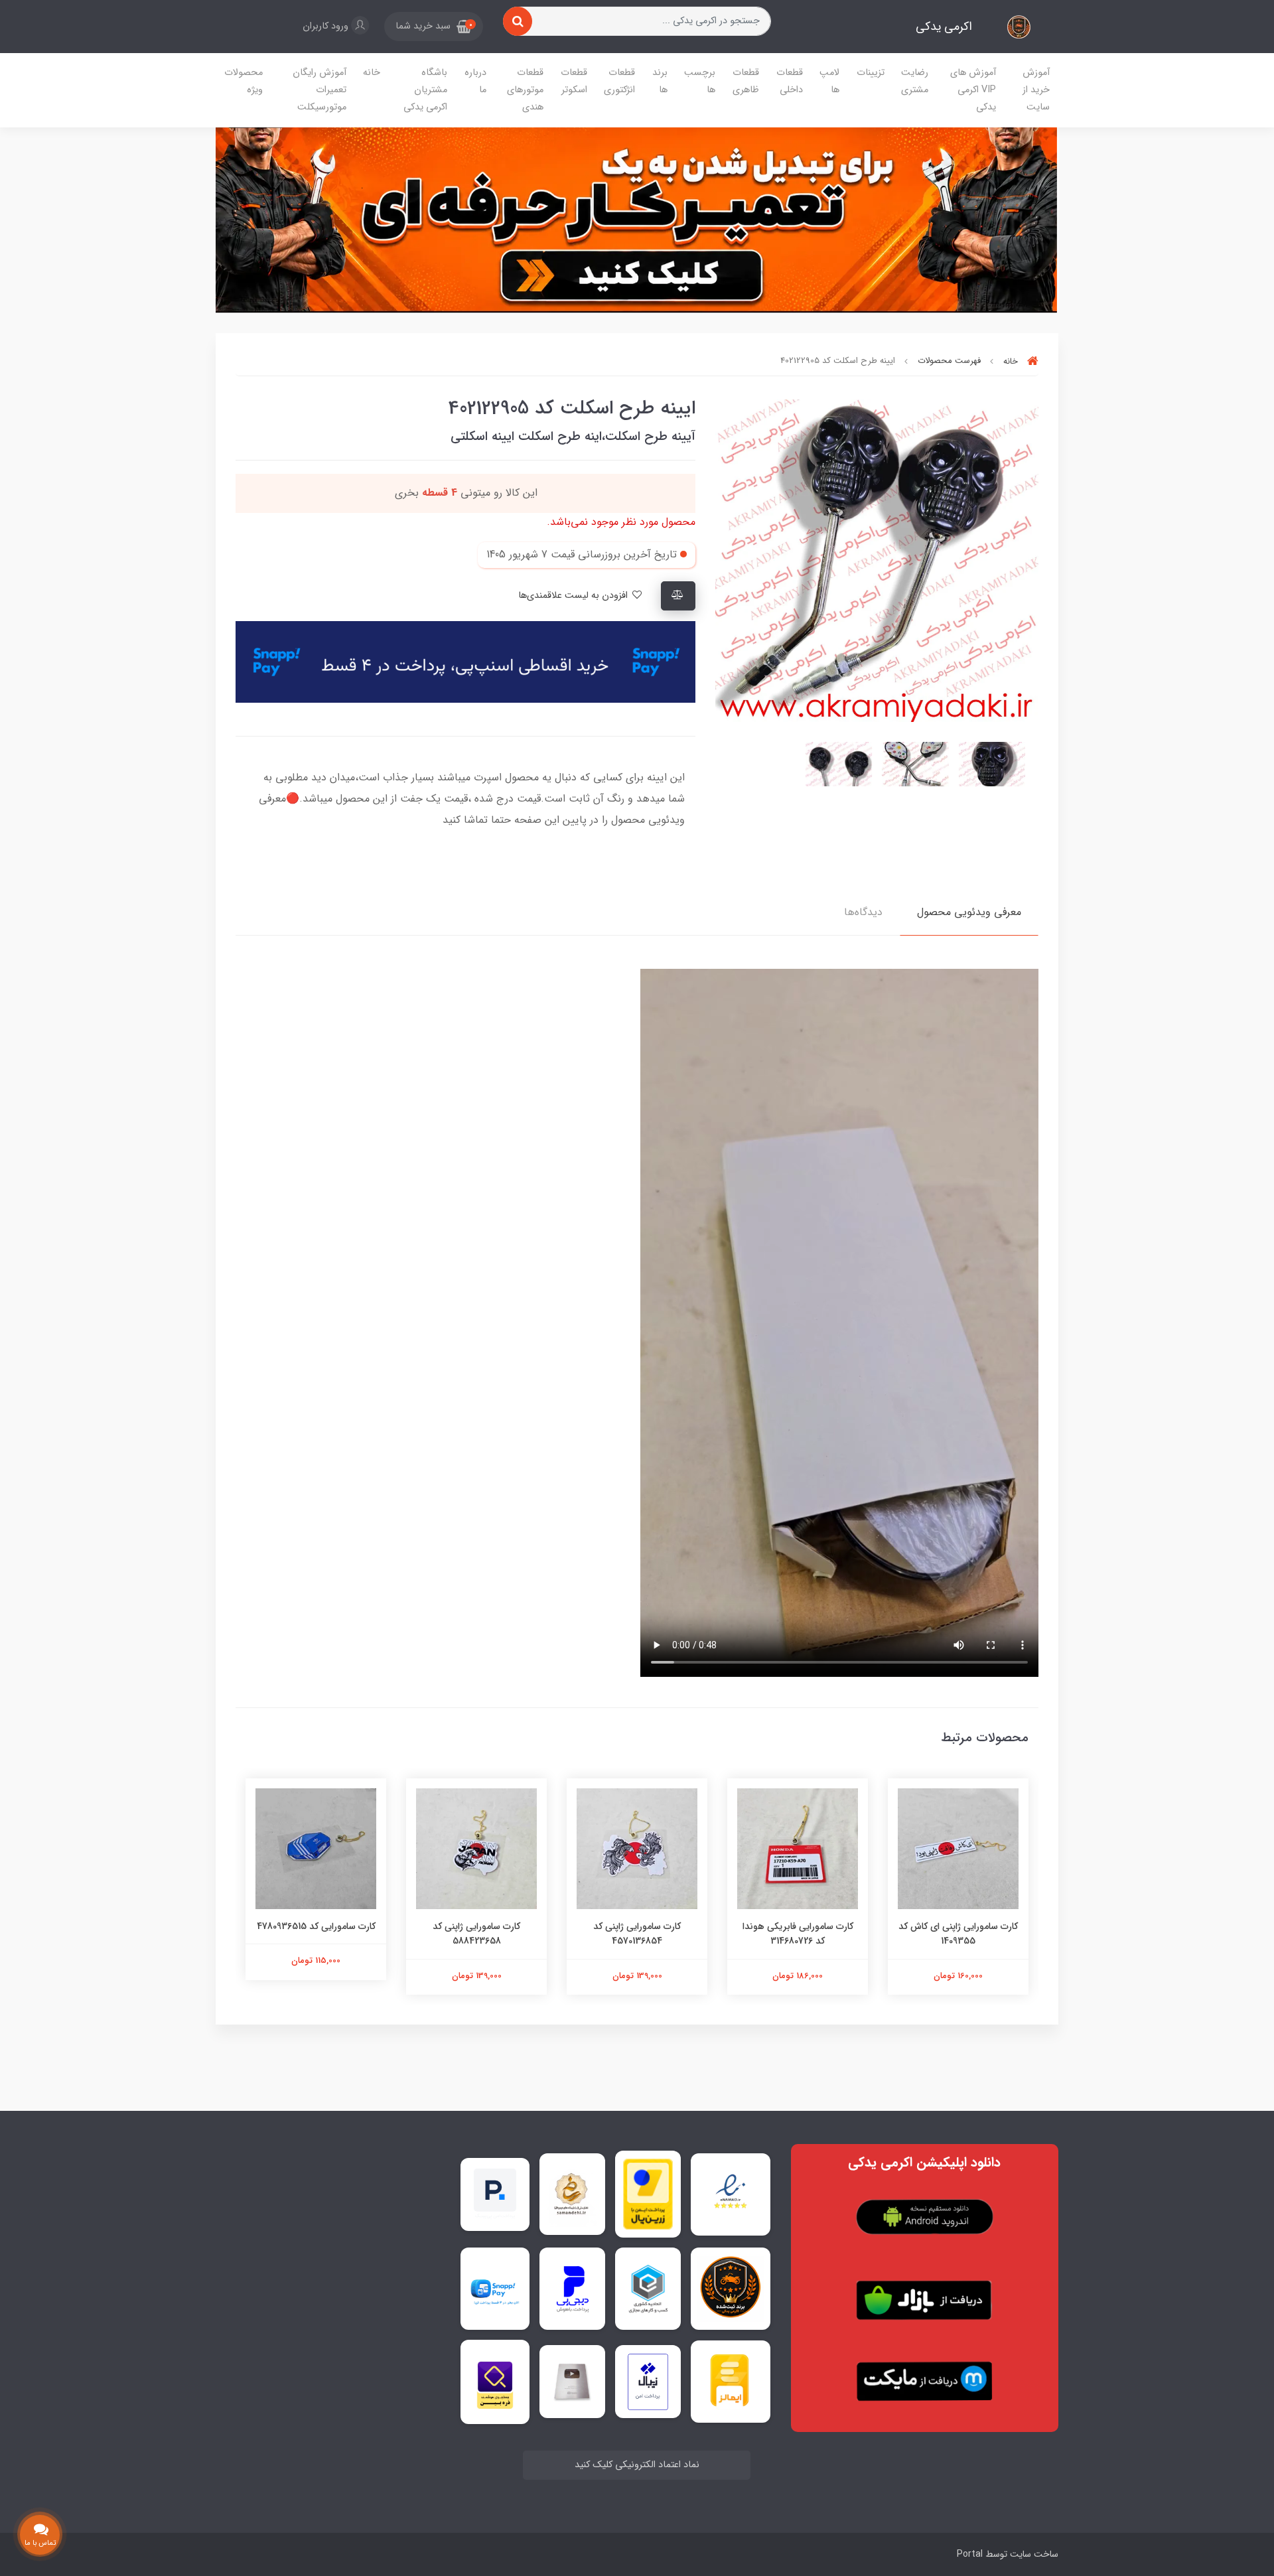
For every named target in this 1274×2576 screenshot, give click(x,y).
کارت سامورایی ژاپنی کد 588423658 (476, 1934)
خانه (372, 73)
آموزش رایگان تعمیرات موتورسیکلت (319, 90)
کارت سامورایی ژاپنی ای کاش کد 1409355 (958, 1934)
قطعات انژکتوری (619, 81)
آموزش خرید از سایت (1036, 90)
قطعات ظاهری (746, 81)
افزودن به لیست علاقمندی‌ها (574, 596)
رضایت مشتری (915, 81)
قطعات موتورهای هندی (525, 90)
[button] (434, 27)
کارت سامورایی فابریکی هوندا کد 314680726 (798, 1934)
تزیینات (871, 73)
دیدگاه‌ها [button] (863, 912)
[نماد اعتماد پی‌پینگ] (495, 2193)
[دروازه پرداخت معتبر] (648, 2194)
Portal (970, 2554)
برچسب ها (700, 81)
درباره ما (475, 81)
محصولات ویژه (244, 81)
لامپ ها (829, 81)
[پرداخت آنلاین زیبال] (648, 2382)
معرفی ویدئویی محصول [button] (969, 912)
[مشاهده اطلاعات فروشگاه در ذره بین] (495, 2382)
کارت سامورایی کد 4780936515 (316, 1926)
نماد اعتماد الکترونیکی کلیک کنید (637, 2465)
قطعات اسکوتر (574, 81)
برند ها (660, 81)
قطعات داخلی (790, 81)
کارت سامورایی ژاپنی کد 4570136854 (637, 1934)
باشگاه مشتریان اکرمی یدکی (425, 90)
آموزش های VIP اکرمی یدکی (973, 90)
